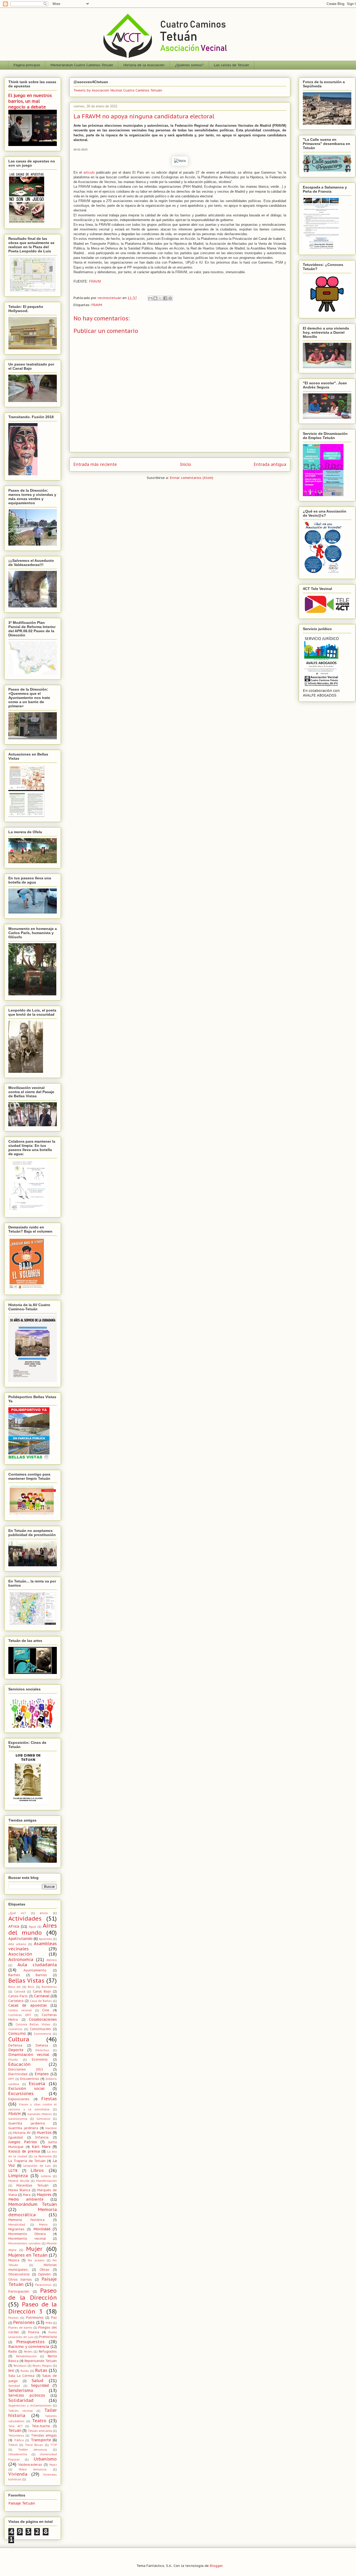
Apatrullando (20, 1939)
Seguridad (40, 2385)
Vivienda (18, 2474)
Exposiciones (19, 2099)
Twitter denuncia (33, 2450)
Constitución (40, 2029)
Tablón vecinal (21, 2411)
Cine (46, 2010)
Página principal (27, 65)
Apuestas (45, 1939)
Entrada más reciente (95, 464)
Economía (40, 2059)
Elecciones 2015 (26, 2069)
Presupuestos (30, 2342)
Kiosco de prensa (24, 2151)
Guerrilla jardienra (27, 2123)
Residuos (20, 2366)
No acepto (36, 2260)
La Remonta (43, 2156)
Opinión (44, 2274)
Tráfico (19, 2440)
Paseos (14, 2318)
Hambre (51, 2128)
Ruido (25, 2371)
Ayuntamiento (35, 1970)
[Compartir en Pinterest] (170, 298)
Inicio (186, 464)
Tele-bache (41, 2426)
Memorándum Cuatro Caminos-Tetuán (82, 65)
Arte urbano (17, 1944)
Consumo (17, 2033)
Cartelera (16, 2001)
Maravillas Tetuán (32, 2185)
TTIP (54, 2445)
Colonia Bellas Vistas (33, 2024)
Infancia (42, 2137)
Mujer (34, 2249)
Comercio (15, 2029)
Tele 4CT (16, 2426)
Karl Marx (41, 2147)
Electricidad (18, 2074)
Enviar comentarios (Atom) (192, 478)
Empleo (42, 2074)
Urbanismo (45, 2459)
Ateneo (52, 1960)
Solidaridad (21, 2400)
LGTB (13, 2171)
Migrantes (16, 2229)
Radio (13, 2351)
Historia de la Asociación (144, 65)
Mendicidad (17, 2225)
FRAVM (95, 281)
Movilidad (42, 2229)
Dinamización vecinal (29, 2055)
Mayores (44, 2195)
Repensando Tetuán (41, 2361)
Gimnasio (43, 2119)
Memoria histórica (26, 2220)
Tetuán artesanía (40, 2431)
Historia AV (22, 2133)
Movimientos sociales (24, 2243)
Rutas (41, 2370)
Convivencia (43, 2034)
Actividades (25, 1918)
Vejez (53, 2465)
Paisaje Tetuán (22, 2503)
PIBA (49, 2323)
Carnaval (42, 1996)
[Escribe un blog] (155, 298)
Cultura (19, 2039)
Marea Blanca (19, 2190)
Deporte (16, 2050)
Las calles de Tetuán (232, 65)
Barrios (41, 1975)
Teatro (39, 2421)
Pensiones (24, 2322)
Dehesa (42, 2045)
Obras (44, 2269)
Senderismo (21, 2390)
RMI (11, 2371)
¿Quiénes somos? (189, 65)
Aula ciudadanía (37, 1965)
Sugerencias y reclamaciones (30, 2406)
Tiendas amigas (44, 2435)
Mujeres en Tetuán (28, 2255)
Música (14, 2260)
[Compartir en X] (160, 298)
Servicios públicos (27, 2395)
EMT (11, 2079)
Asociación (20, 1954)
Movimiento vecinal (27, 2238)
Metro (43, 2225)
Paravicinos (43, 2285)
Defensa (15, 2045)
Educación (19, 2064)
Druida (13, 2060)
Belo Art (14, 1987)
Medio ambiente (26, 2199)
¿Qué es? (17, 1913)
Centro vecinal (20, 2010)
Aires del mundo (33, 1929)
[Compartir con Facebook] (165, 298)
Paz (54, 2317)
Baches (14, 1975)
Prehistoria (48, 2337)
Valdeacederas (30, 2464)
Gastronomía (18, 2119)
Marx (27, 2195)
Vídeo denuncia (33, 2469)
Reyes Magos (42, 2366)
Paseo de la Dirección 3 (33, 2308)
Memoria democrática (33, 2212)
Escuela (37, 2084)
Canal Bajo (42, 1991)
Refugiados (48, 2351)
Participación (19, 2291)
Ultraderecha (18, 2454)
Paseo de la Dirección (33, 2294)
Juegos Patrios (23, 2142)
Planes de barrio (20, 2328)
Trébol (13, 2445)
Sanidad (14, 2386)
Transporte (41, 2440)
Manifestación (47, 2181)
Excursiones (21, 2093)
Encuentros (30, 2079)
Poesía (34, 2332)
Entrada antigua (270, 464)
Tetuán (15, 2431)
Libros (37, 2170)
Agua (32, 1927)
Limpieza (18, 2176)
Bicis (31, 1987)
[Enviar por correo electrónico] (150, 298)
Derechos (42, 2050)
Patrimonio (35, 2317)
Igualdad (16, 2137)
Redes (28, 2352)
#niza (44, 1913)
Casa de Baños (41, 2001)
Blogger (216, 2566)
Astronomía (21, 1959)
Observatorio (19, 2274)
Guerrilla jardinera (23, 2128)
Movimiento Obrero (27, 2234)
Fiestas (49, 2099)
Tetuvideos (16, 2435)
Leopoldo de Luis (37, 2166)
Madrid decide (19, 2181)
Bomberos (49, 1987)
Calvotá (20, 1992)
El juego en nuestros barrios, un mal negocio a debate (30, 101)
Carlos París (18, 1996)
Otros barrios (20, 2279)
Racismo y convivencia (29, 2347)
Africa (14, 1926)
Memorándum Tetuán (33, 2204)
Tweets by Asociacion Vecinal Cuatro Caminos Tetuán (118, 90)
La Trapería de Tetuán (27, 2161)
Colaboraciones (43, 2019)
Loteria (46, 2176)
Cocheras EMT (20, 2015)
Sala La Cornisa (21, 2376)
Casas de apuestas (28, 2005)
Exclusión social (26, 2088)
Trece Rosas (34, 2445)
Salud (38, 2380)
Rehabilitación (26, 2356)
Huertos (44, 2133)
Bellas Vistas (26, 1980)
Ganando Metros (40, 2114)
